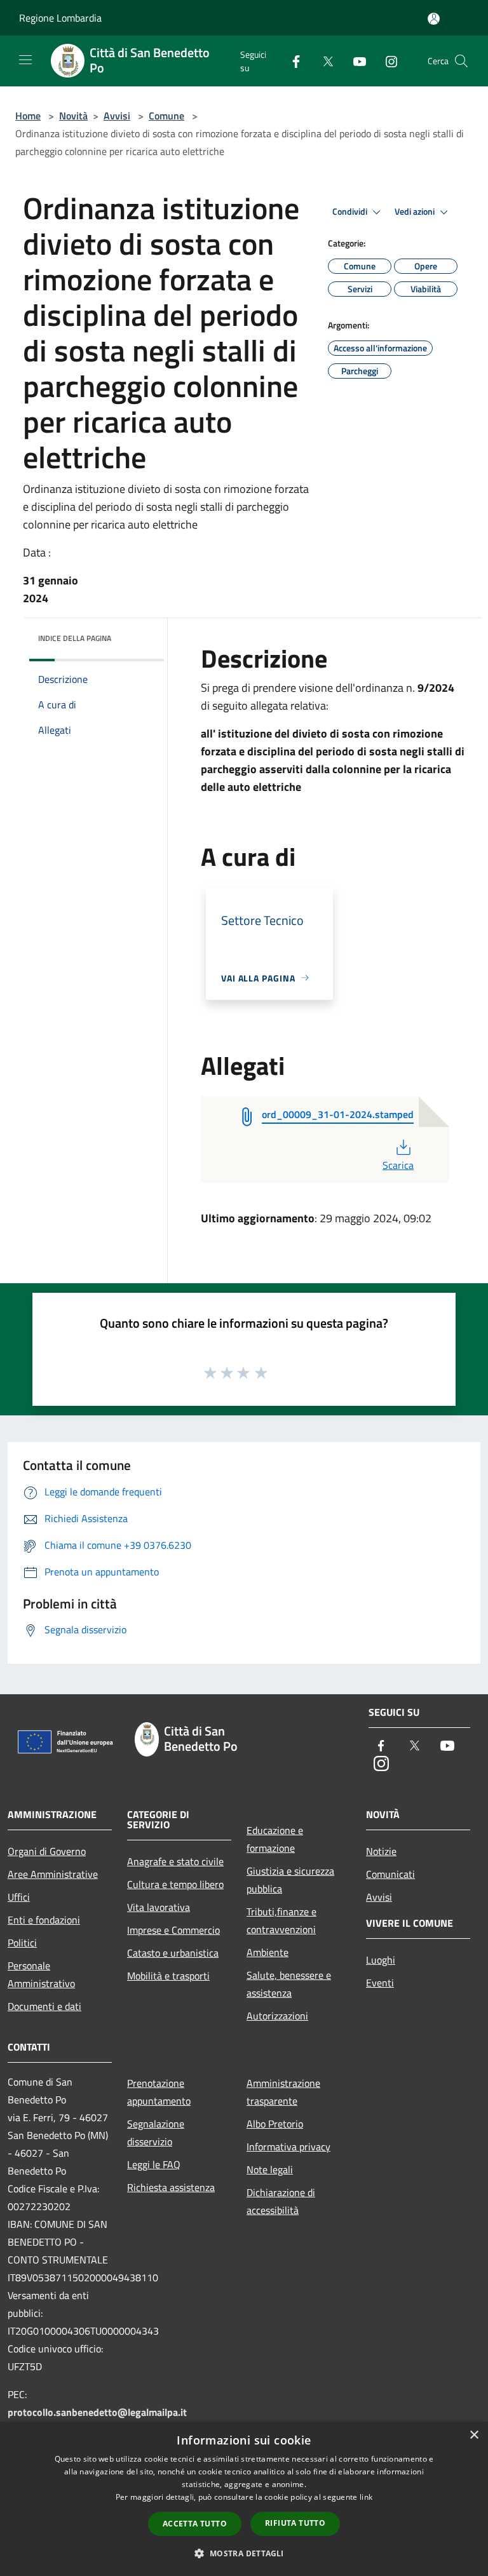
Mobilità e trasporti (168, 1976)
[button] (244, 2553)
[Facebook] (291, 61)
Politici (22, 1943)
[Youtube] (355, 61)
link (366, 2497)
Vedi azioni (416, 212)
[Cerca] (461, 61)
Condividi (351, 212)
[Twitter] (323, 61)
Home (28, 116)
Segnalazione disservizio (156, 2133)
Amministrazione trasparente (283, 2092)
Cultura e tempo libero (175, 1884)
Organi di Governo (47, 1851)
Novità (73, 116)
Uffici (19, 1897)
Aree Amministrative (53, 1874)
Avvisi (117, 116)
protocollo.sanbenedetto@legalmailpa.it (97, 2412)
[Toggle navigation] (25, 60)
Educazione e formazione (275, 1839)
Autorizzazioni (277, 2016)
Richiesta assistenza (171, 2187)
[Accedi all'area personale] (434, 19)
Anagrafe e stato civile (175, 1861)
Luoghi (381, 1960)
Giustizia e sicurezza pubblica (290, 1880)
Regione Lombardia (60, 18)
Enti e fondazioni (44, 1920)
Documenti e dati (44, 2006)
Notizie (381, 1851)
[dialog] (244, 2499)
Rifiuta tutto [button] (295, 2523)
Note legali (270, 2169)
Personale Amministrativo (41, 1974)
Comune (166, 116)
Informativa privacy (288, 2147)
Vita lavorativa (159, 1907)
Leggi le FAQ (154, 2164)
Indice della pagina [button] (75, 638)
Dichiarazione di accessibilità (281, 2201)
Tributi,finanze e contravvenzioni (281, 1920)
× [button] (474, 2435)
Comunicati (390, 1874)
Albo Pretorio (275, 2124)
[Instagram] (386, 61)
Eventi (380, 1983)
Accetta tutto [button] (195, 2524)
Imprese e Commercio (173, 1930)
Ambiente (268, 1952)
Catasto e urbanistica (173, 1953)
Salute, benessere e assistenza (289, 1984)
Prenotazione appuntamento (159, 2092)
